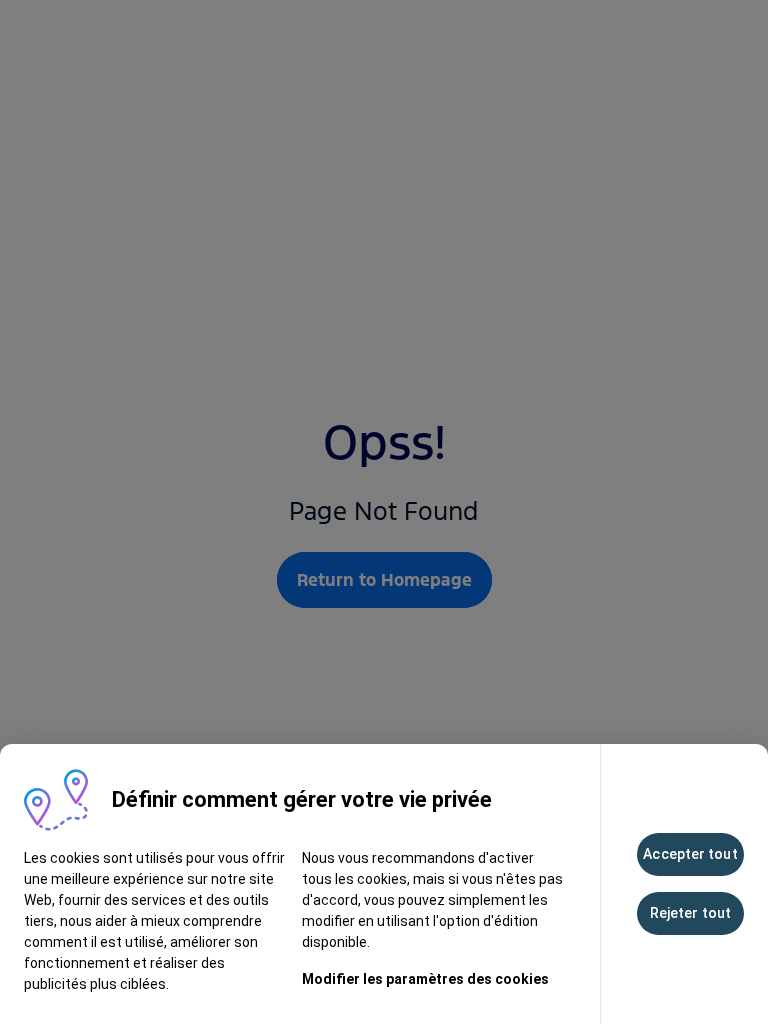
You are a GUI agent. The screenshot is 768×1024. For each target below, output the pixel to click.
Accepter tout (690, 854)
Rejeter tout (690, 913)
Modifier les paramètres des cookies (425, 979)
